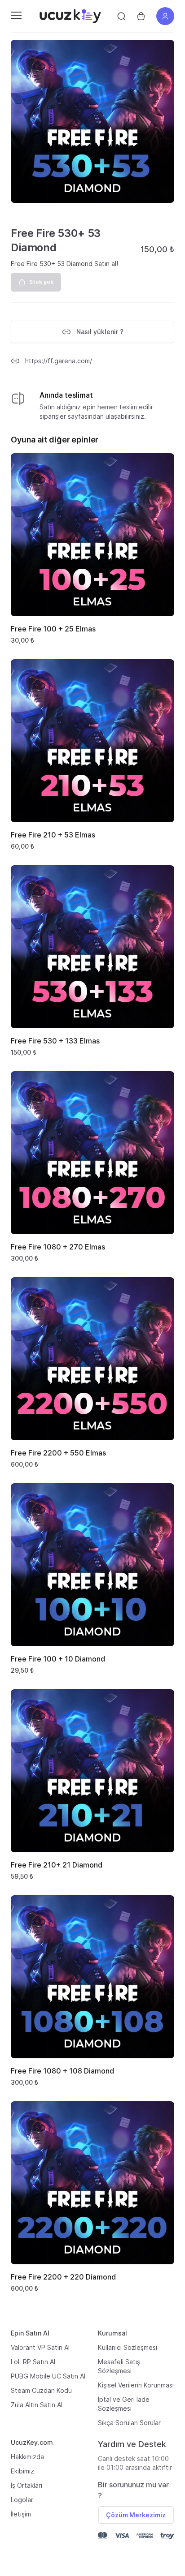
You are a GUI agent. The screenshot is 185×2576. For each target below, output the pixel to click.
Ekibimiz (22, 2471)
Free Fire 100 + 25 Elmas (53, 629)
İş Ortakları (26, 2485)
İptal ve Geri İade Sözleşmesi (124, 2404)
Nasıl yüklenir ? (100, 332)
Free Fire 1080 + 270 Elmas (58, 1247)
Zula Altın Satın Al (37, 2405)
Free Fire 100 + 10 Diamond (58, 1659)
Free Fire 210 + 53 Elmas (53, 835)
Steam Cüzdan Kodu (41, 2390)
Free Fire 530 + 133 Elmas (55, 1041)
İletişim (21, 2514)
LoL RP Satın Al (33, 2362)
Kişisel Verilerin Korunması (136, 2385)
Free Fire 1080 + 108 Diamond (62, 2071)
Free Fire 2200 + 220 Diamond (63, 2277)
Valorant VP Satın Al (40, 2347)
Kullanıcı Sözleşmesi (128, 2347)
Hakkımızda (27, 2457)
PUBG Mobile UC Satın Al (48, 2376)
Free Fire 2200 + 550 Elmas (58, 1453)
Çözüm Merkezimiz (136, 2515)
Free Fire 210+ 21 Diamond (57, 1865)
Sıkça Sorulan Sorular (129, 2423)
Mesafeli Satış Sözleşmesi (119, 2366)
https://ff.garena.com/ (59, 361)
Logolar (22, 2500)
